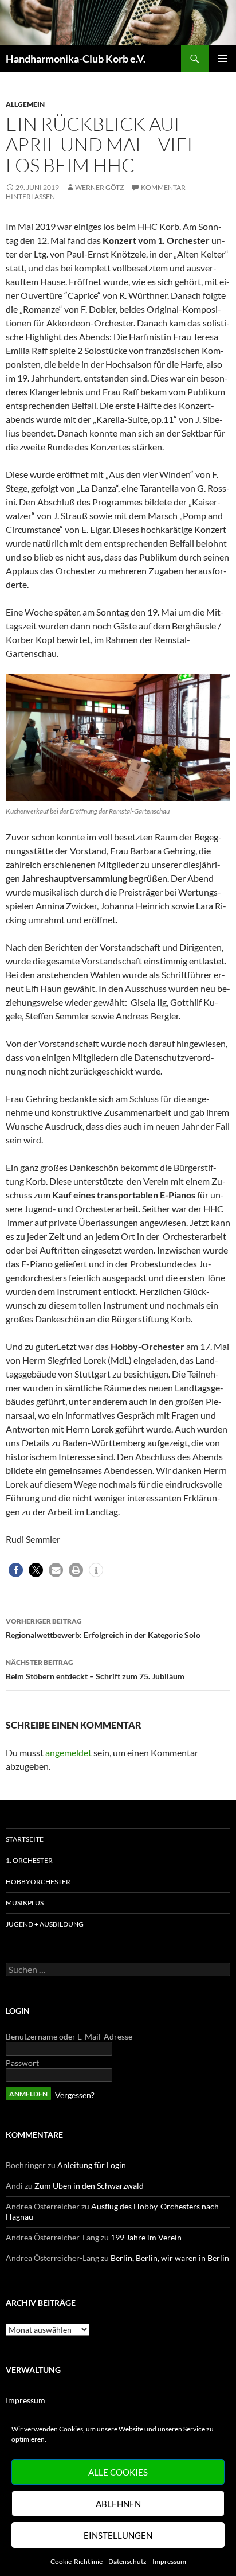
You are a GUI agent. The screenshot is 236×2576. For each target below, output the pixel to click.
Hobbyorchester (38, 1882)
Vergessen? (75, 2095)
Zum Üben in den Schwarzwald (89, 2186)
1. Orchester (29, 1860)
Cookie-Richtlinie (76, 2561)
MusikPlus (25, 1903)
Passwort (22, 2063)
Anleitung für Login (92, 2165)
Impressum (169, 2561)
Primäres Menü (222, 59)
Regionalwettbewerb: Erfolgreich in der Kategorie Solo (103, 1628)
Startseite (25, 1839)
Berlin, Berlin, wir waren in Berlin (170, 2258)
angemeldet (68, 1752)
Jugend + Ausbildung (45, 1924)
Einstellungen (118, 2535)
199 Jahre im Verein (146, 2237)
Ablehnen (118, 2504)
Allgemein (25, 104)
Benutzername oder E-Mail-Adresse (69, 2036)
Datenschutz (127, 2561)
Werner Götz (99, 187)
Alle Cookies (118, 2472)
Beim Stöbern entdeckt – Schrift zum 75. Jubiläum (95, 1670)
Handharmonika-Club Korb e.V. (76, 59)
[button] (16, 1570)
